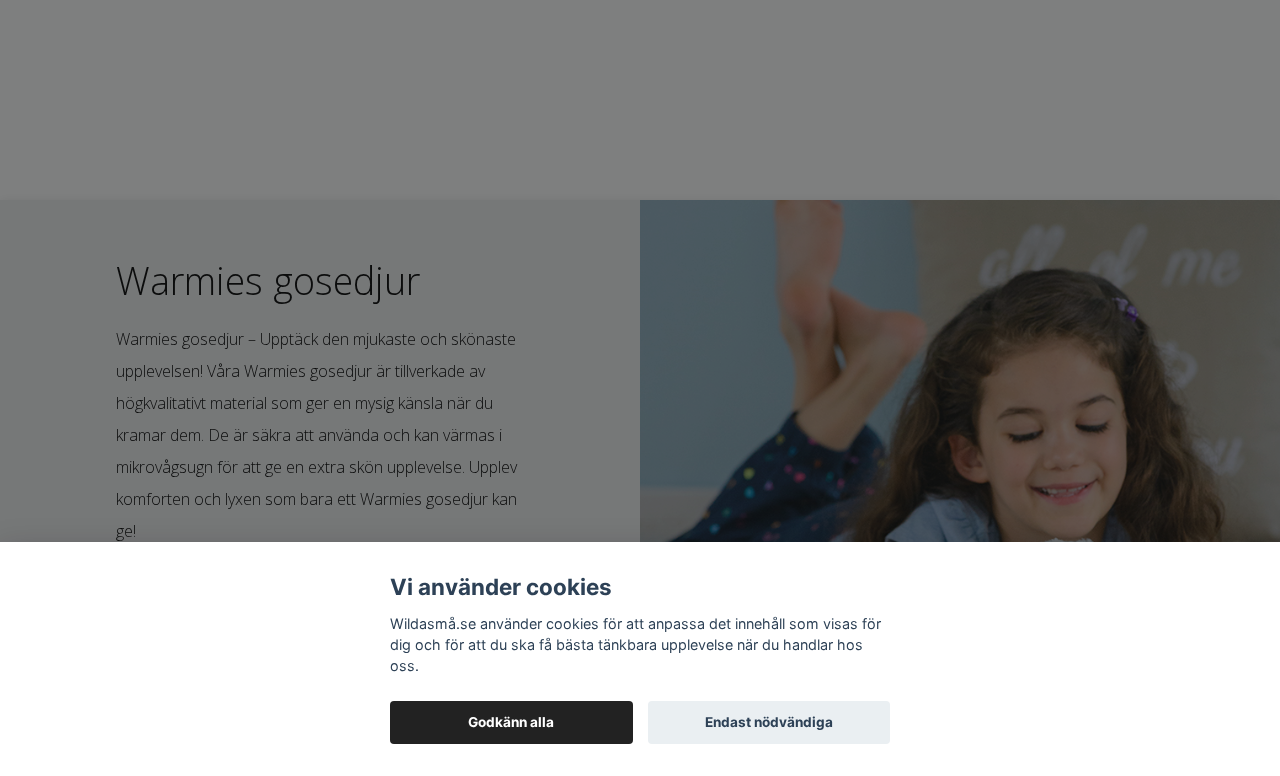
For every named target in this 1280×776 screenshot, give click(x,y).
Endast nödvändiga (769, 722)
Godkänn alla (511, 722)
